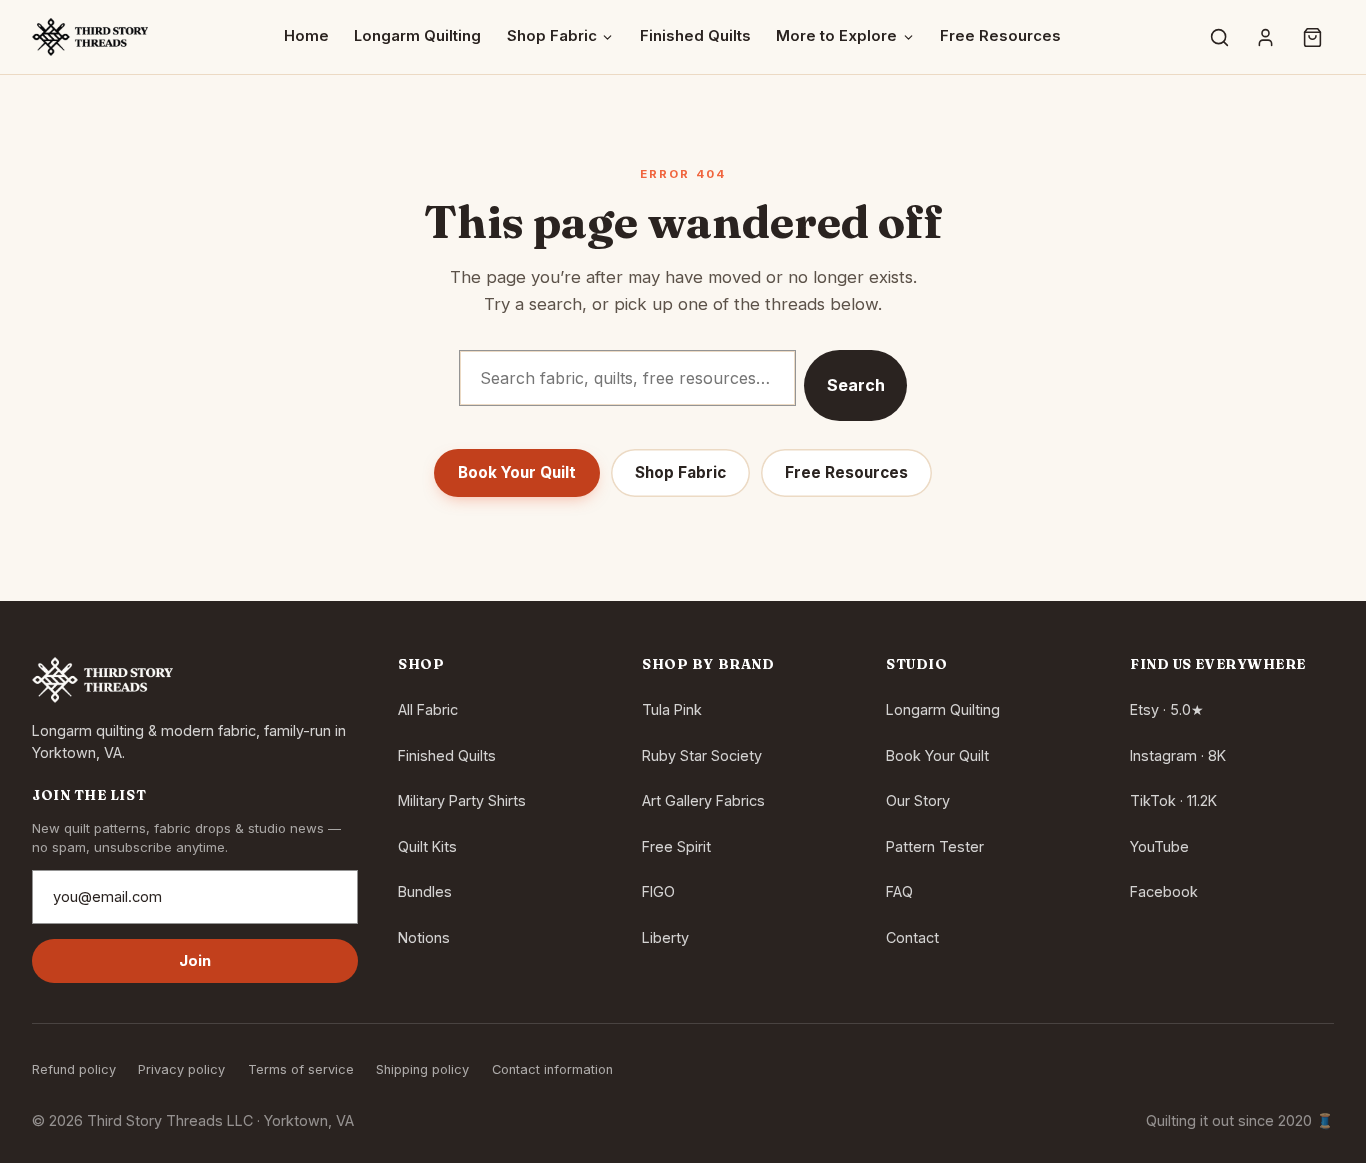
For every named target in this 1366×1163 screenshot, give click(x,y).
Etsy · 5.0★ (1167, 709)
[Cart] (1312, 37)
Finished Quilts (695, 36)
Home (306, 36)
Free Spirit (676, 846)
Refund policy (74, 1069)
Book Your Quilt (517, 472)
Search (856, 385)
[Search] (1219, 37)
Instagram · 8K (1178, 755)
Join (195, 961)
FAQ (899, 891)
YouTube (1159, 846)
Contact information (552, 1069)
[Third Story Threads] (90, 37)
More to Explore (836, 36)
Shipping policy (422, 1069)
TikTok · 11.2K (1173, 800)
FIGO (658, 891)
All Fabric (428, 709)
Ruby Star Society (702, 755)
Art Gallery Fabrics (703, 800)
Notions (424, 937)
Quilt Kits (427, 846)
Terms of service (301, 1069)
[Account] (1266, 37)
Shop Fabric (552, 36)
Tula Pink (672, 709)
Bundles (425, 891)
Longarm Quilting (417, 36)
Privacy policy (181, 1069)
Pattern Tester (935, 846)
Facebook (1164, 891)
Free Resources (1000, 36)
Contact (912, 937)
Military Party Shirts (462, 800)
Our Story (918, 800)
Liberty (665, 937)
